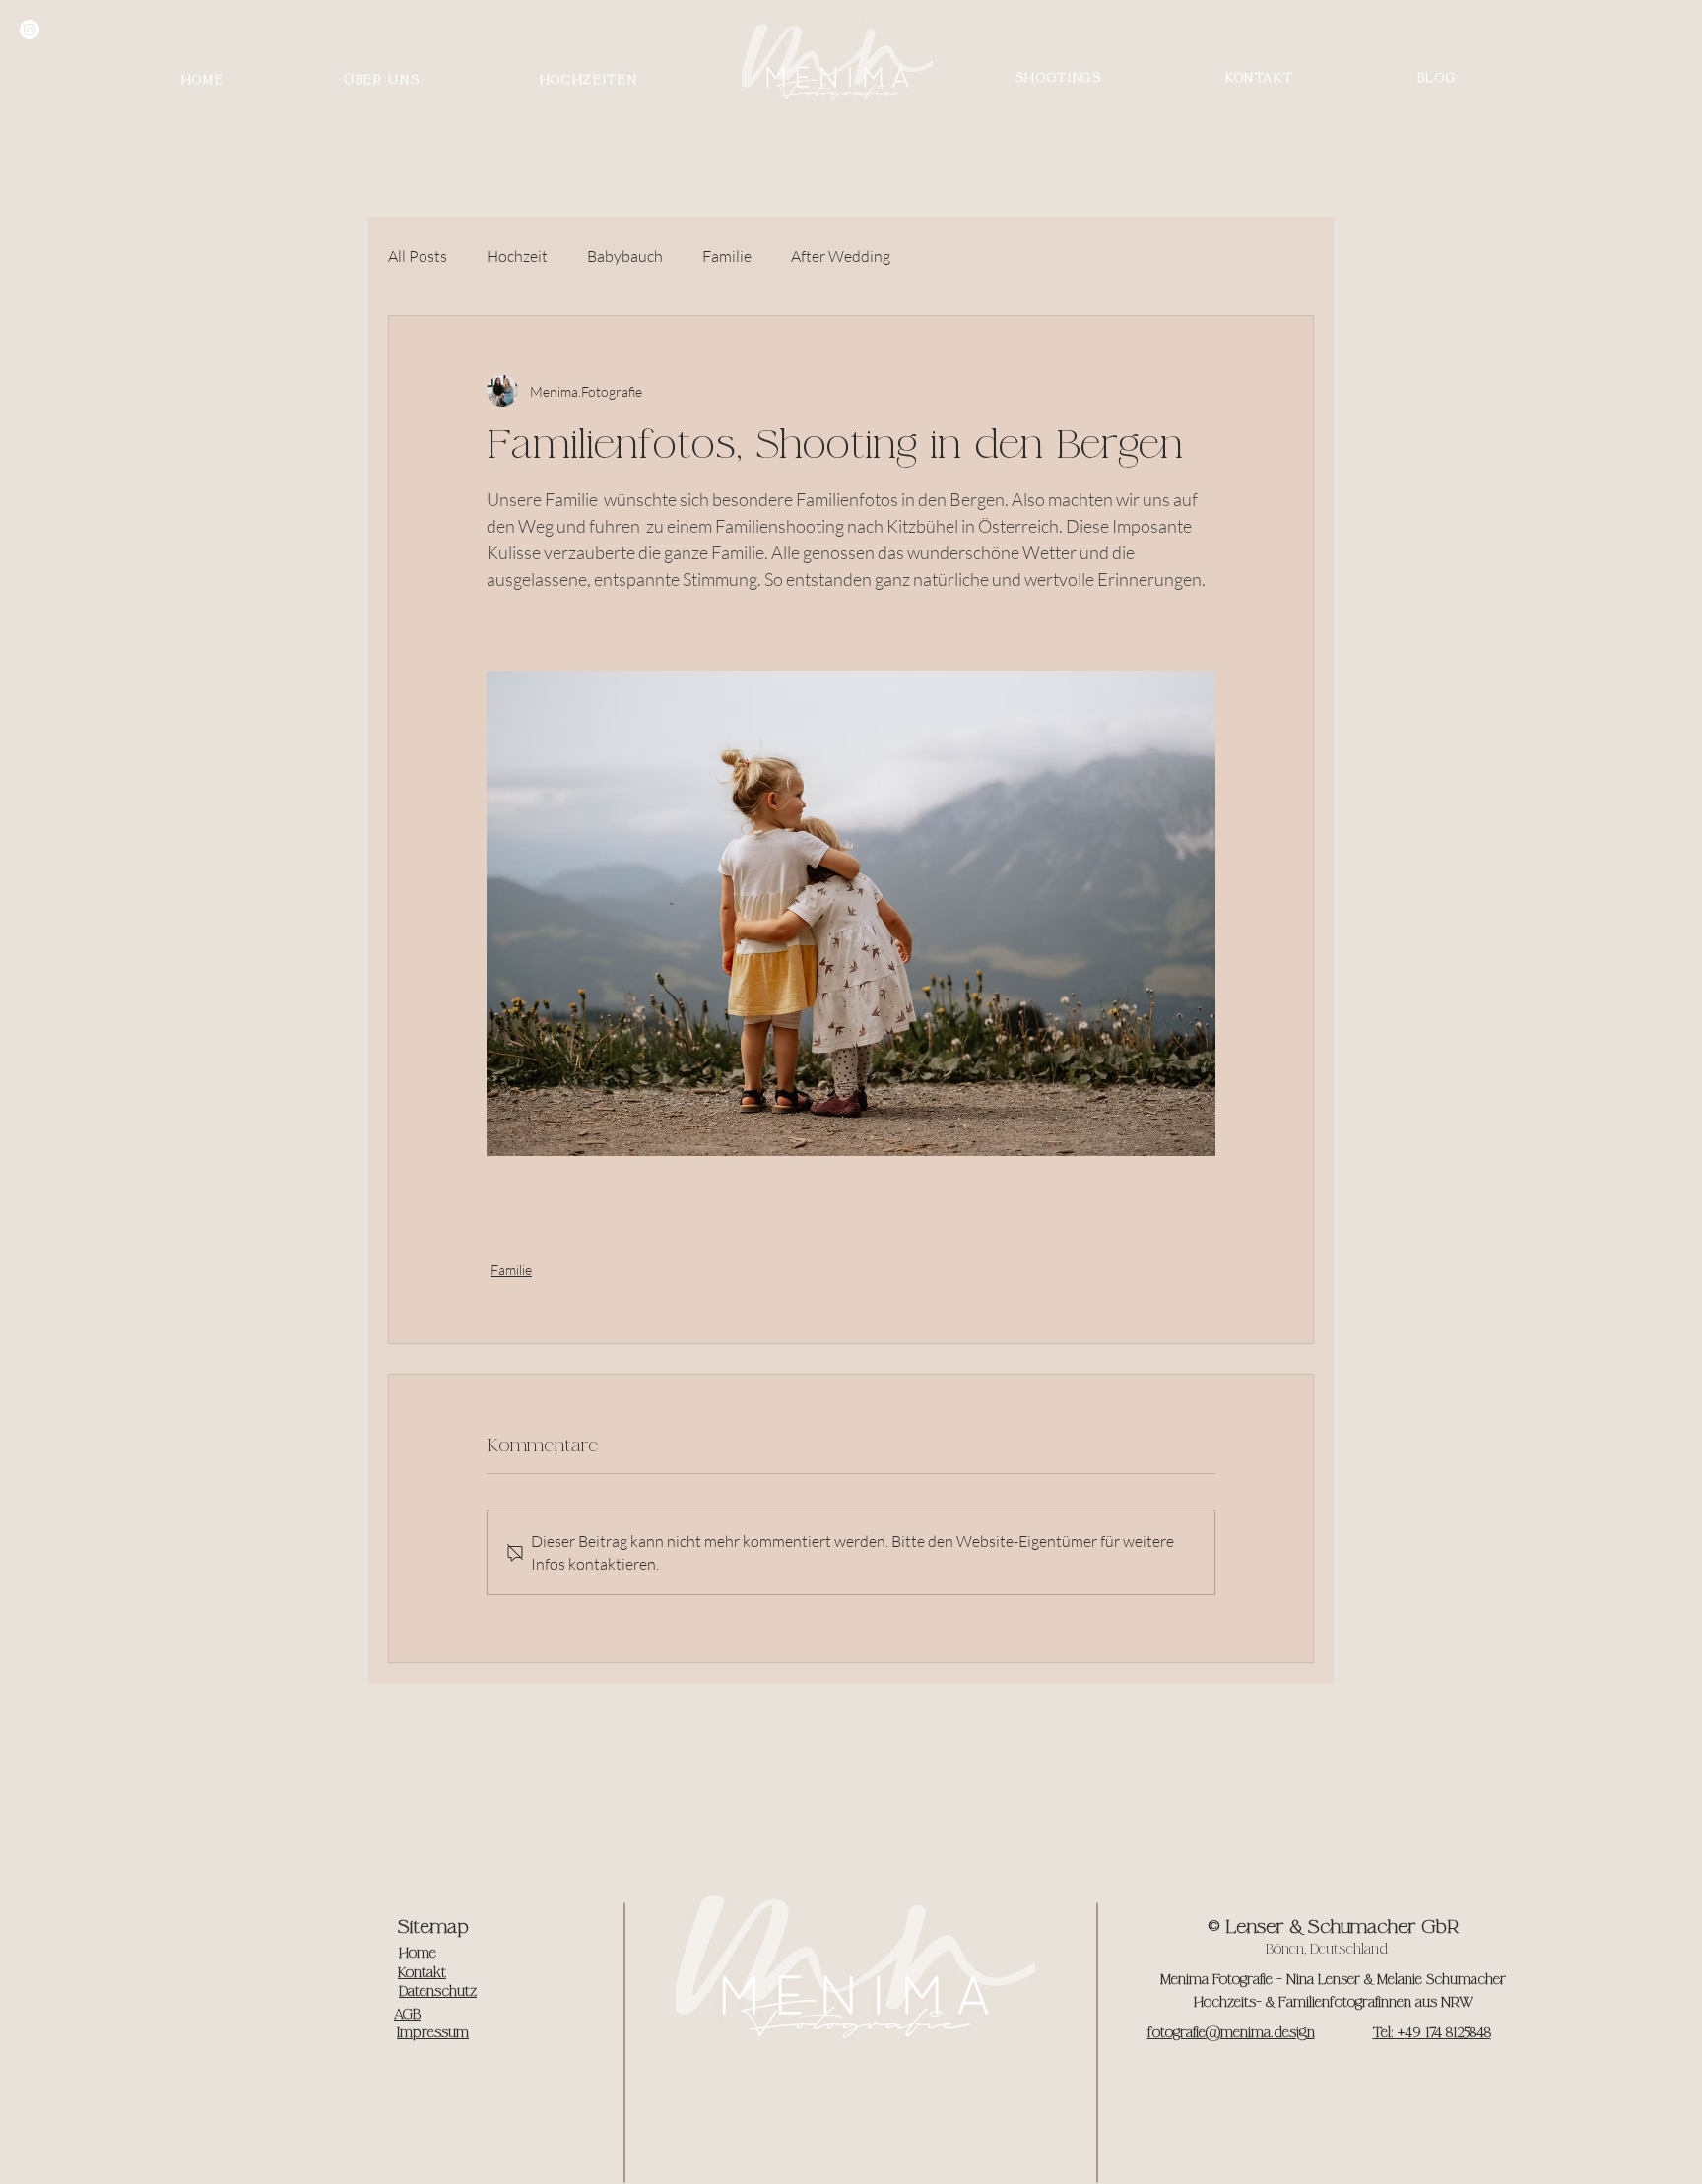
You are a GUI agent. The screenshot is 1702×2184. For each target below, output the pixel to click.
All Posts (418, 256)
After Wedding (841, 256)
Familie (727, 256)
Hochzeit (517, 256)
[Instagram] (30, 30)
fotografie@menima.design (1231, 2033)
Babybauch (625, 256)
